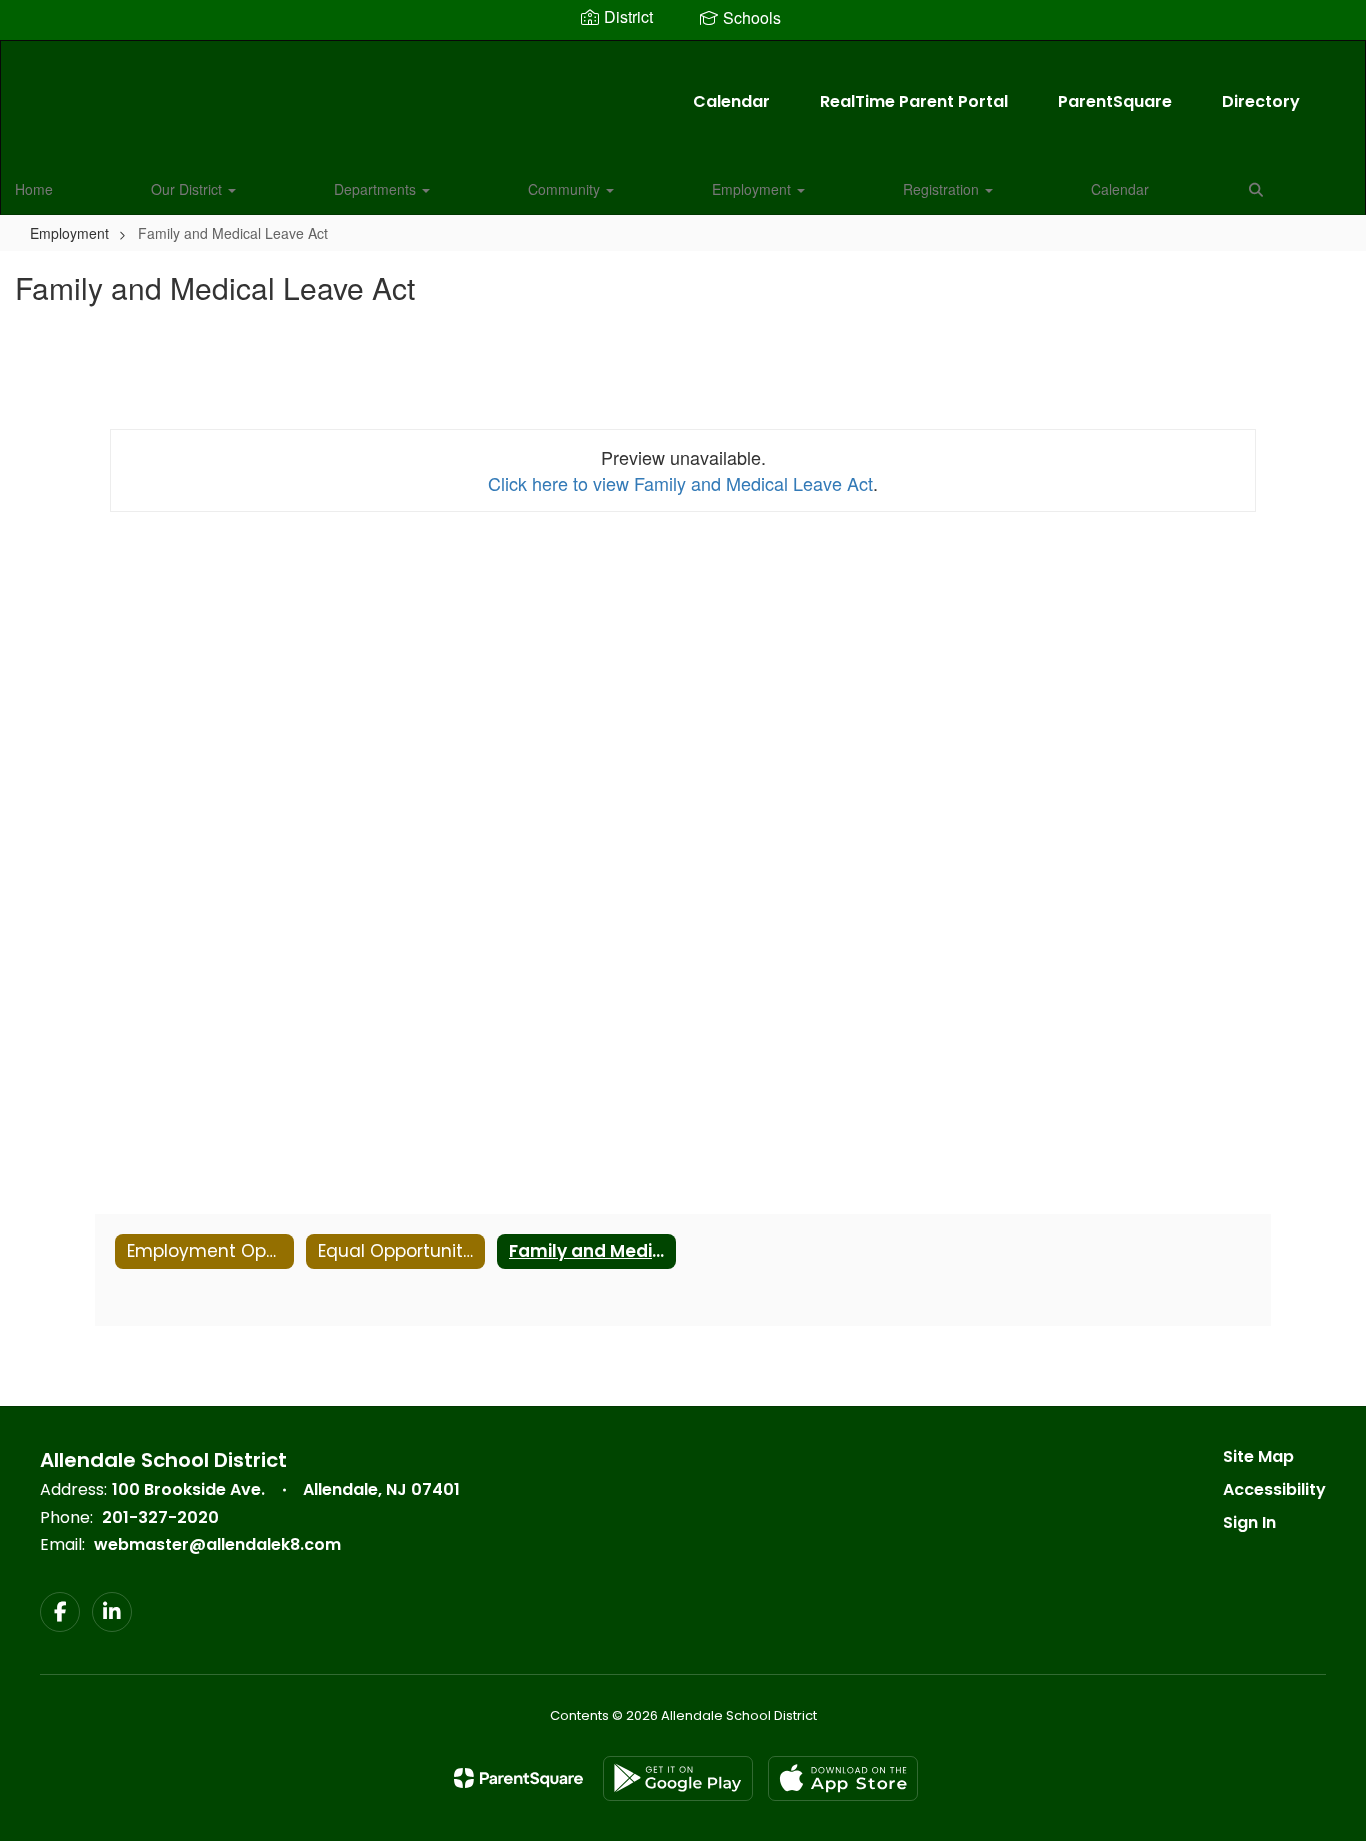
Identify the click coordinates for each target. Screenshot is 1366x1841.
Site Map (1258, 1456)
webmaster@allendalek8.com (217, 1544)
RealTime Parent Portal (914, 101)
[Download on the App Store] (843, 1778)
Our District (188, 189)
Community (566, 189)
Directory (1261, 101)
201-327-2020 (160, 1517)
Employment (753, 189)
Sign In (1249, 1522)
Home (34, 189)
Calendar (731, 101)
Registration (943, 189)
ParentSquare (1115, 101)
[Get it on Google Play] (678, 1778)
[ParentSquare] (518, 1778)
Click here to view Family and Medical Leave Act (680, 483)
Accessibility (1274, 1489)
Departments (377, 189)
